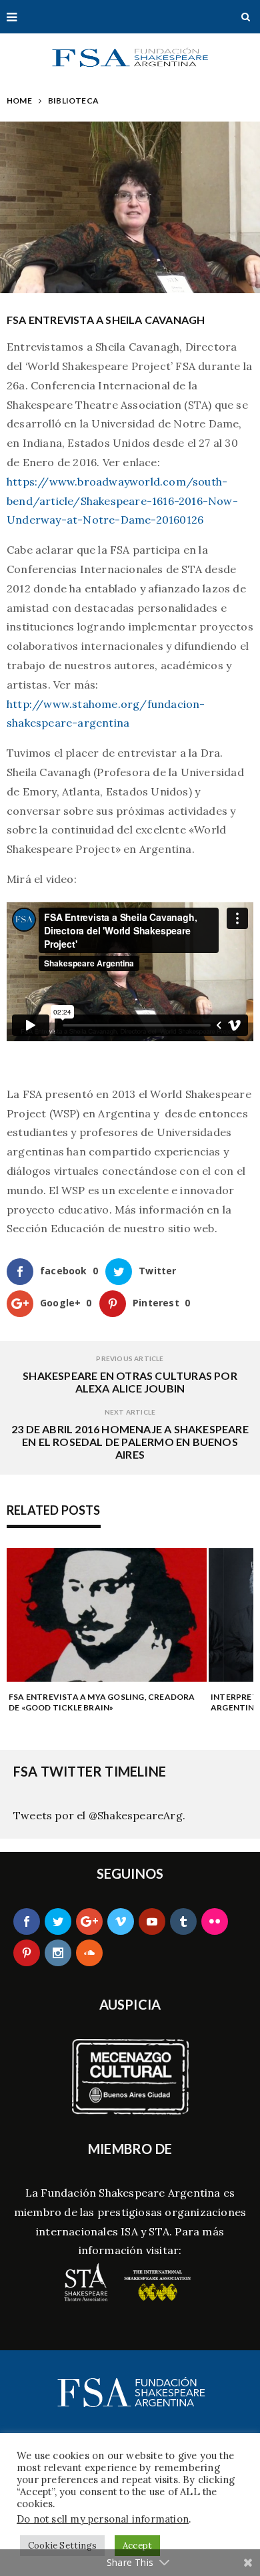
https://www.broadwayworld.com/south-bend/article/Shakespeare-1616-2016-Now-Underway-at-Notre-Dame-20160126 (122, 501)
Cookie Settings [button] (62, 2546)
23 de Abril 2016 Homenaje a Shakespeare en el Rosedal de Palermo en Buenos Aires (130, 1442)
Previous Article (130, 1358)
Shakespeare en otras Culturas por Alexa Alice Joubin (130, 1382)
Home (19, 101)
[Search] (246, 17)
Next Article (130, 1412)
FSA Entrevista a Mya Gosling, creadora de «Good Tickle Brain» (102, 1702)
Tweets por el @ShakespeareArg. (99, 1815)
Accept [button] (137, 2546)
